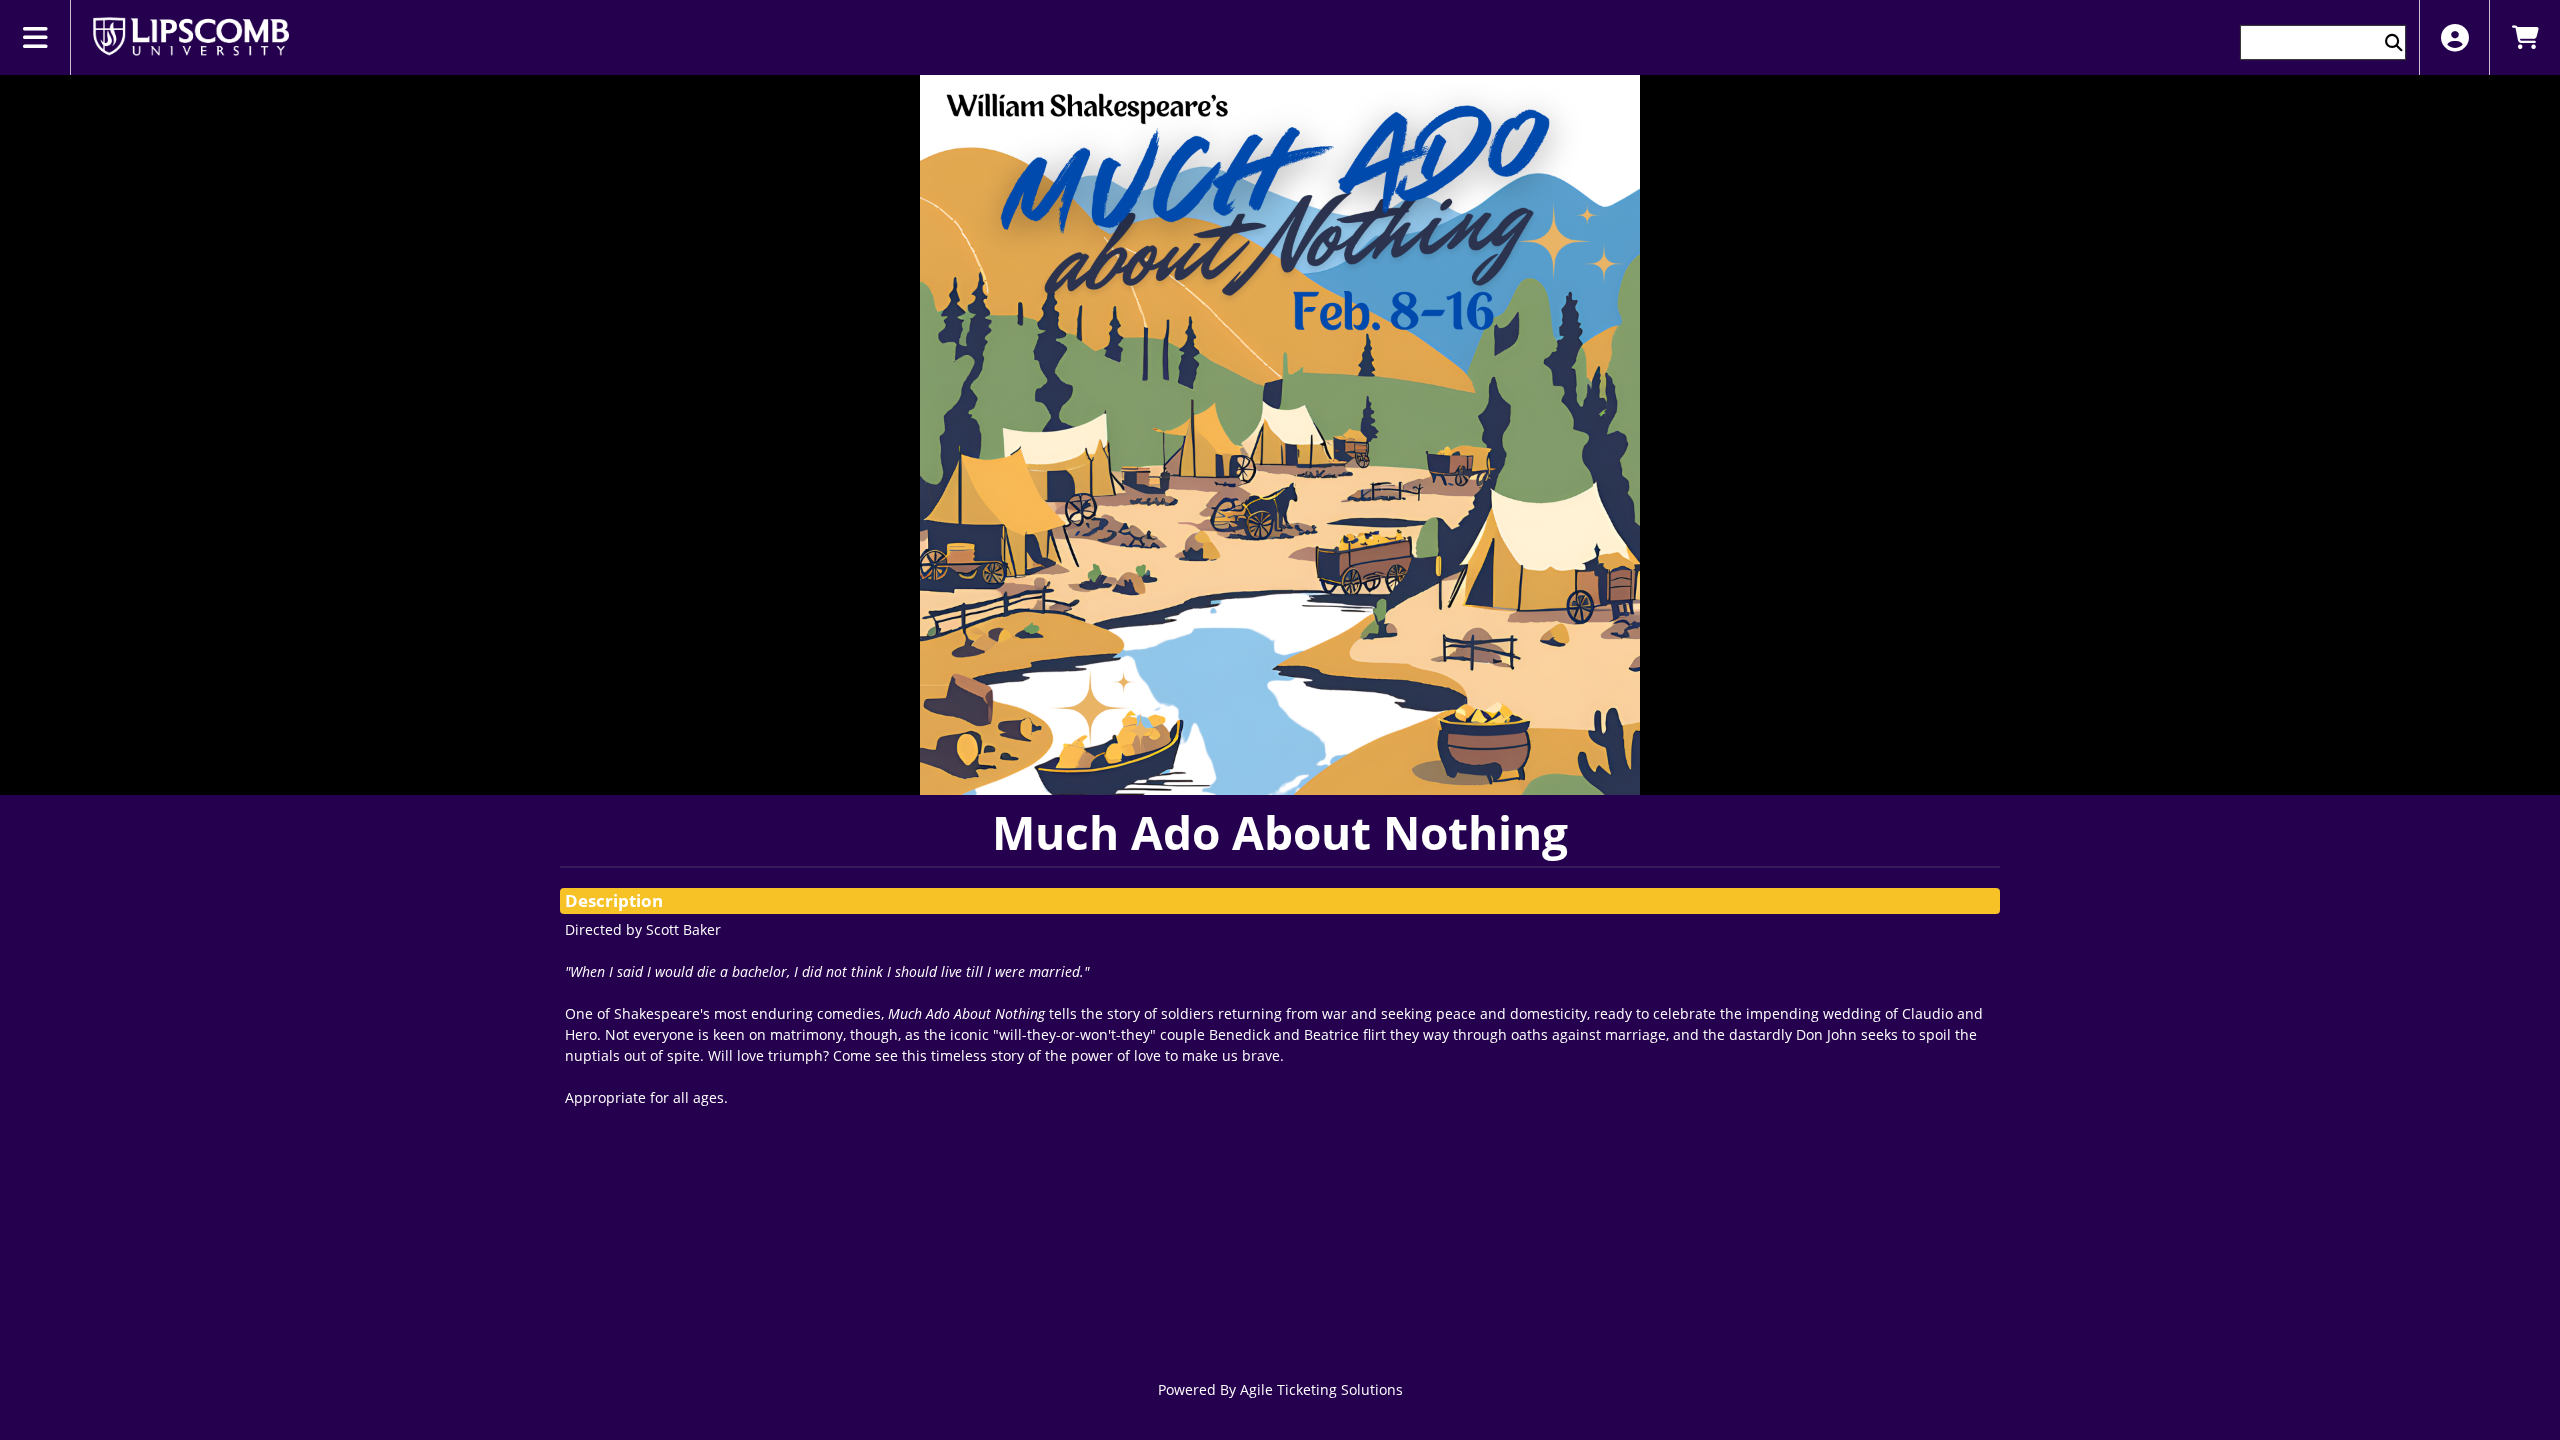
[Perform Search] (2394, 42)
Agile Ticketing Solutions (1321, 1389)
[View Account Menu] (2454, 37)
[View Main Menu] (35, 37)
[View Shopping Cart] (2524, 37)
